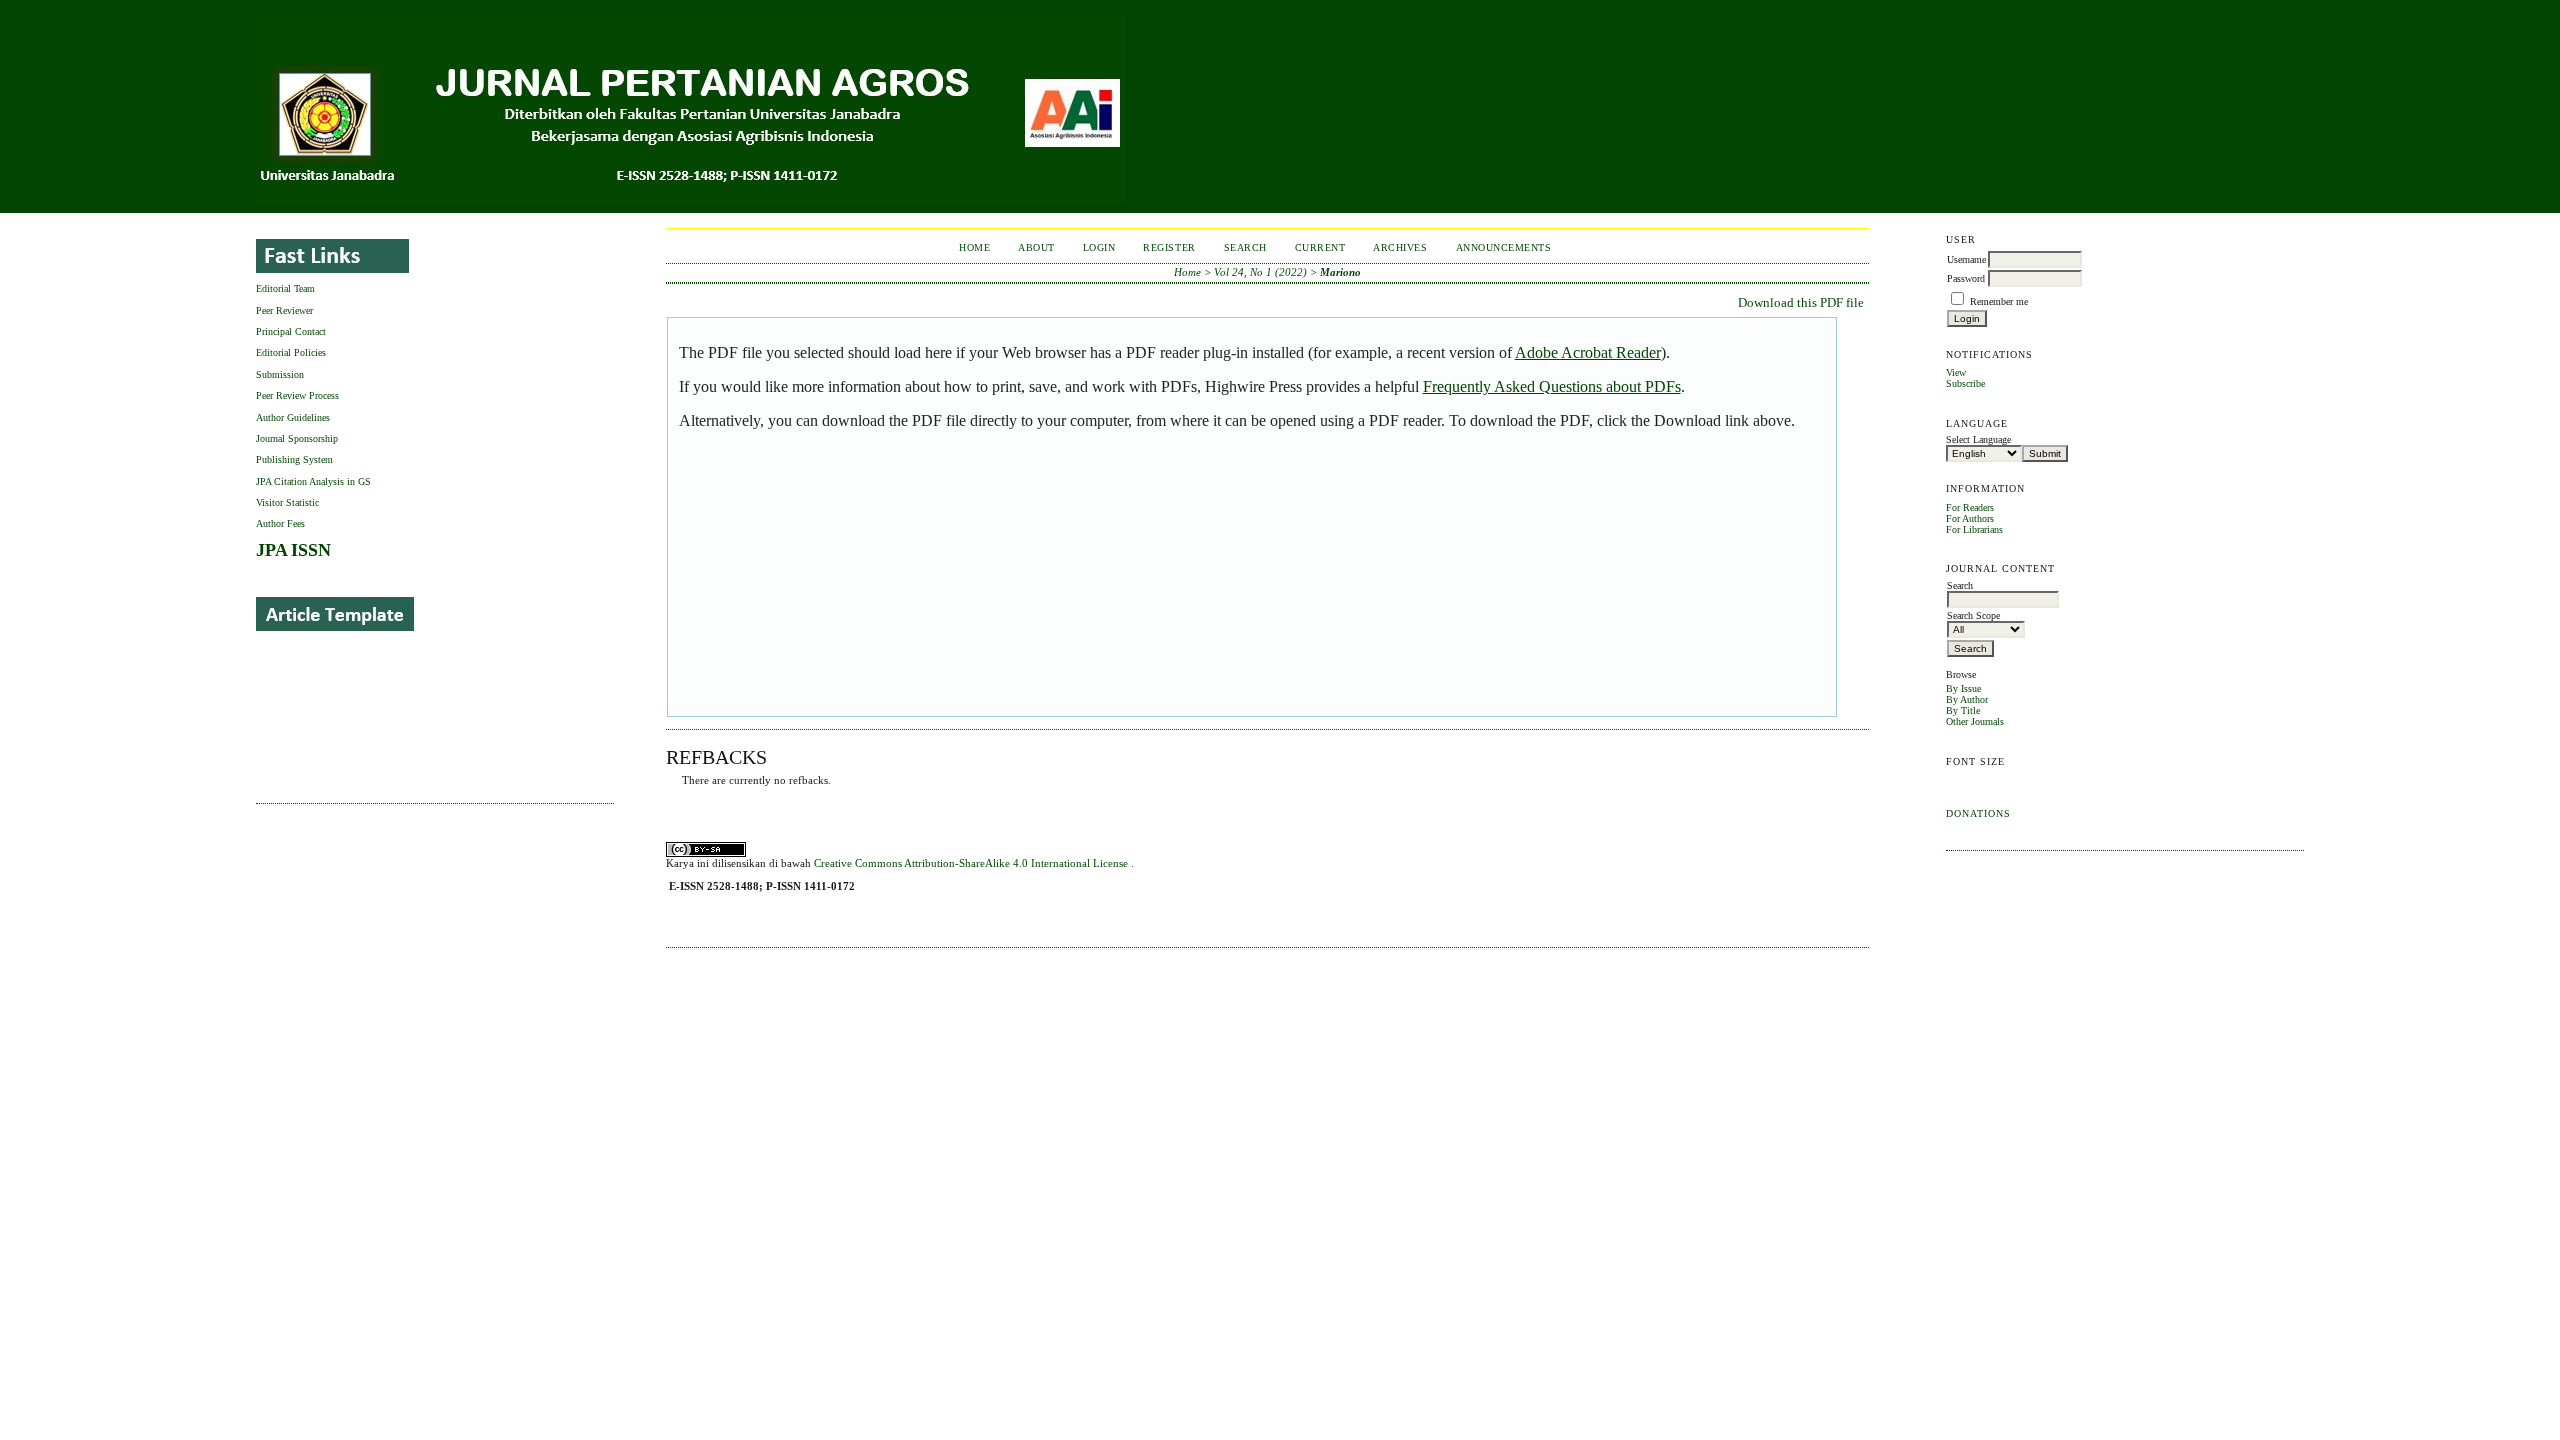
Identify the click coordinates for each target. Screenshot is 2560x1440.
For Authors (1970, 518)
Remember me (1999, 301)
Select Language (1978, 439)
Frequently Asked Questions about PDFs (1552, 386)
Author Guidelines (293, 417)
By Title (1963, 710)
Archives (1400, 247)
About (1036, 247)
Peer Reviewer (284, 310)
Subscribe (1965, 383)
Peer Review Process (297, 395)
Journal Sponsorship (297, 438)
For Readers (1970, 507)
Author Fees (280, 523)
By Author (1967, 699)
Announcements (1504, 247)
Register (1169, 247)
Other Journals (1975, 721)
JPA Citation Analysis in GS (313, 481)
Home (974, 247)
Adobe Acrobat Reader (1588, 352)
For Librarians (1974, 529)
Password (1966, 278)
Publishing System (294, 459)
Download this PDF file (1801, 302)
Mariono (1340, 272)
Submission (280, 374)
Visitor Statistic (287, 502)
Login (1099, 247)
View (1956, 372)
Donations (1978, 813)
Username (1966, 259)
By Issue (1963, 688)
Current (1320, 247)
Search (1245, 247)
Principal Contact (291, 331)
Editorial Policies (291, 352)
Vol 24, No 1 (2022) (1260, 272)
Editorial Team (285, 288)
